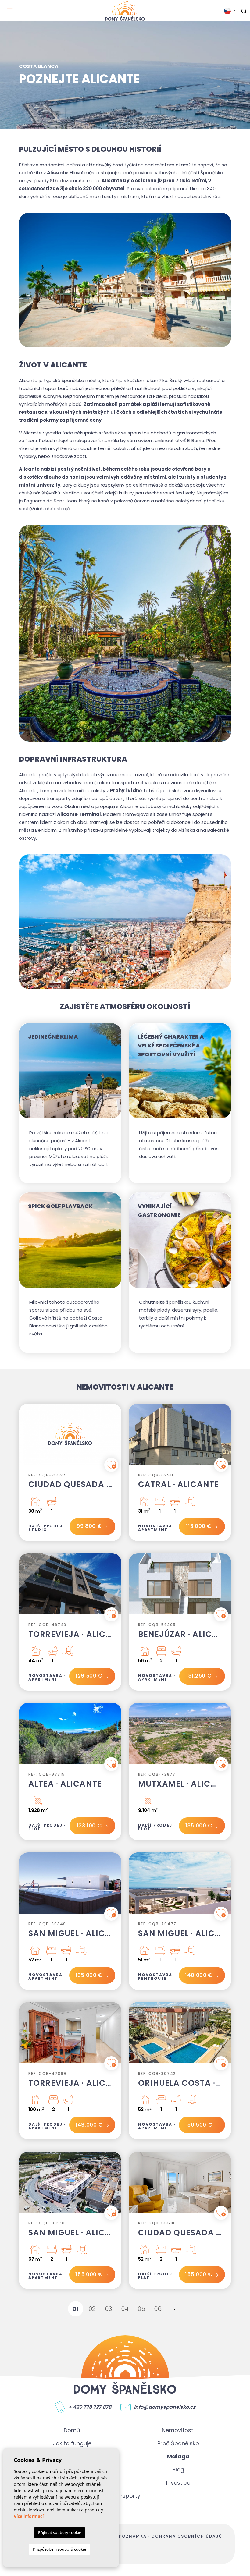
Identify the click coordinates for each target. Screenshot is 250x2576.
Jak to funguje (72, 2443)
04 (125, 2309)
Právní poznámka (123, 2536)
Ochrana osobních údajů (187, 2536)
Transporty (125, 2496)
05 (141, 2309)
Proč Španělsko (178, 2443)
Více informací (29, 2516)
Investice (178, 2483)
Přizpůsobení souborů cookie (59, 2549)
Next (115, 1437)
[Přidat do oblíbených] (111, 1465)
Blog (178, 2470)
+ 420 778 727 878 (90, 2407)
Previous (25, 1437)
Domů (72, 2430)
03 (109, 2309)
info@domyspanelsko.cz (165, 2407)
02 (92, 2309)
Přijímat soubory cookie (60, 2532)
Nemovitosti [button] (178, 2430)
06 (158, 2309)
